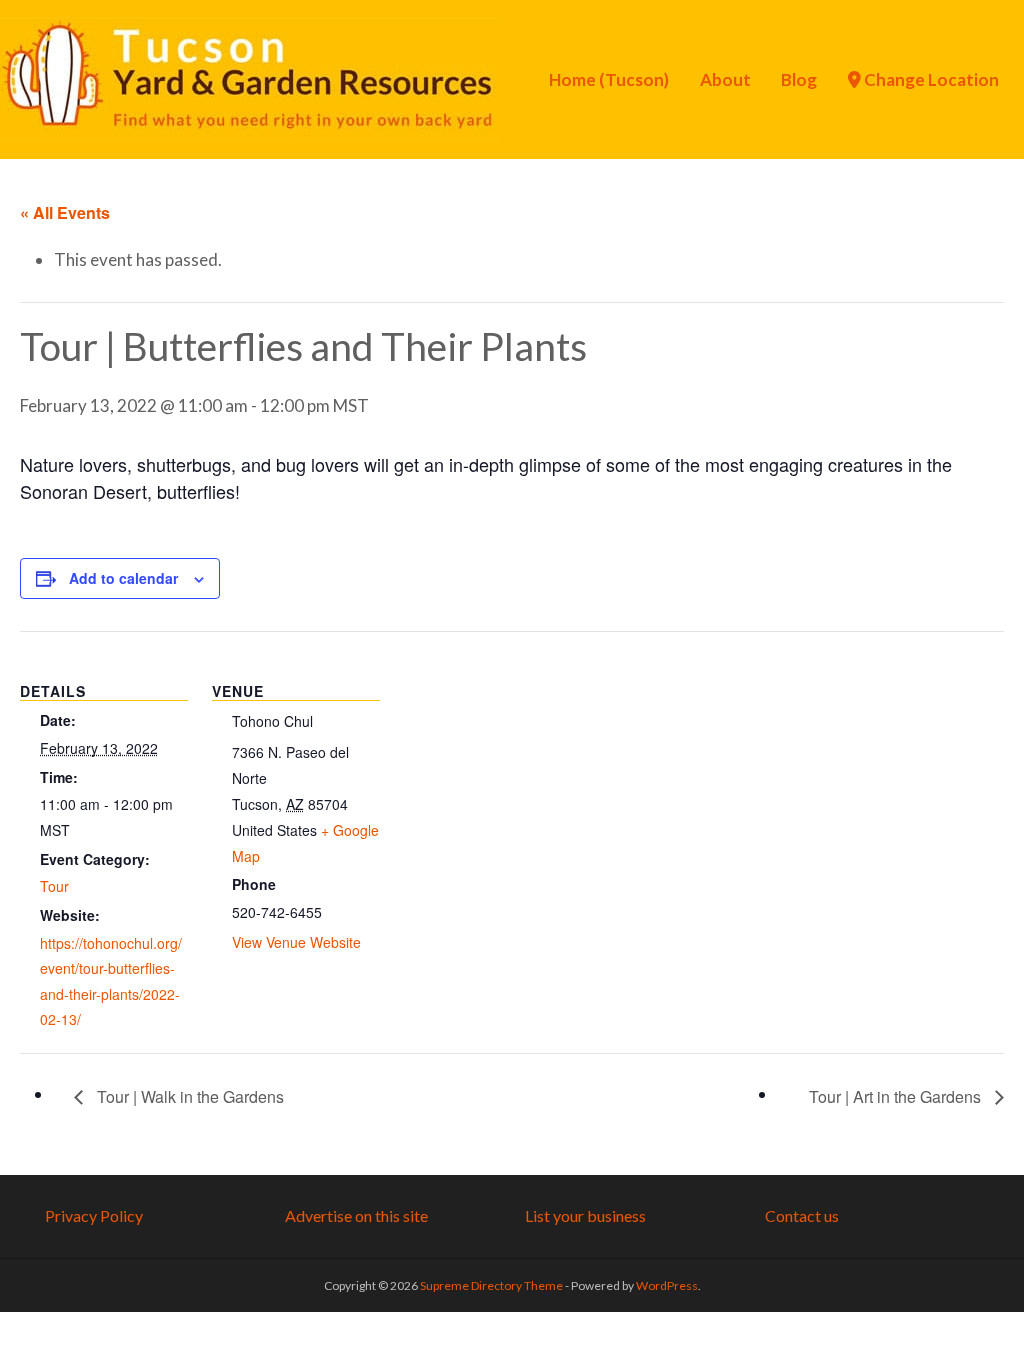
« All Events (65, 212)
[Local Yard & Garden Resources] (250, 77)
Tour (54, 886)
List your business (585, 1215)
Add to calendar (123, 578)
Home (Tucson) (609, 79)
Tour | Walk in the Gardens (188, 1096)
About (725, 79)
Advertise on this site (356, 1215)
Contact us (802, 1215)
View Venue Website (296, 942)
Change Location (930, 79)
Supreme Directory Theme (492, 1285)
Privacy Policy (94, 1215)
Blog (799, 79)
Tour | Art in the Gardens (897, 1096)
